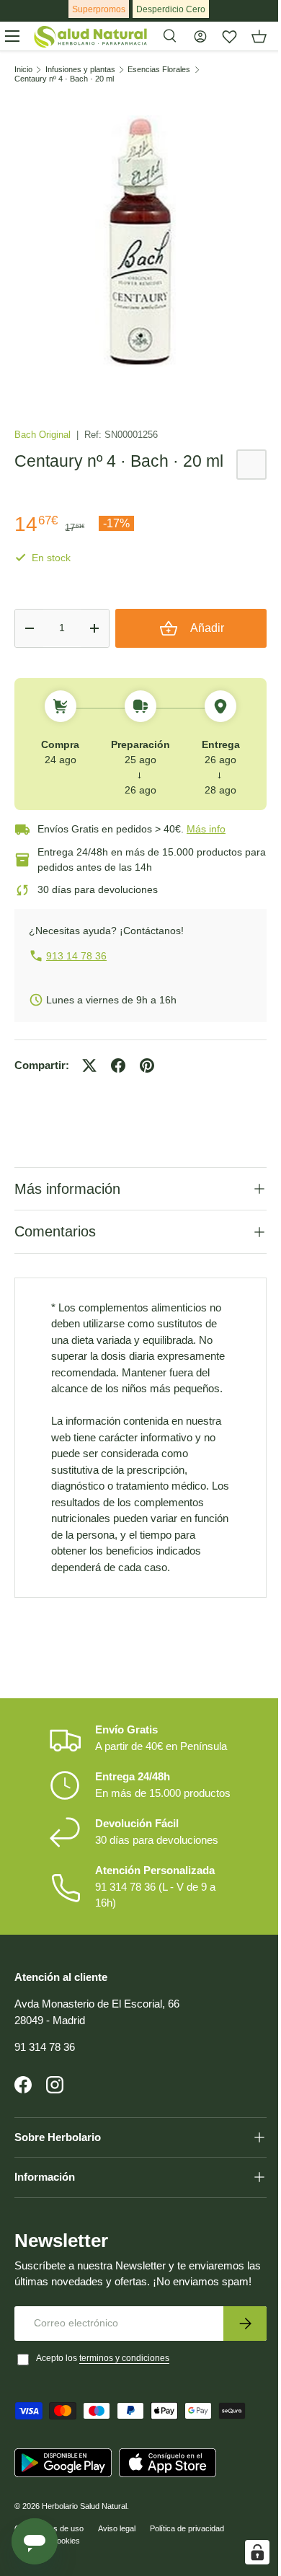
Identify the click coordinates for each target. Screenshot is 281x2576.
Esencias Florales (159, 70)
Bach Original (44, 435)
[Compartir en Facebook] (118, 1065)
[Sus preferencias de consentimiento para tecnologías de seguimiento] (246, 2552)
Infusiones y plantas (80, 70)
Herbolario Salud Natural (84, 2566)
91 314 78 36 (45, 2090)
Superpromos (99, 9)
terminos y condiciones (124, 2418)
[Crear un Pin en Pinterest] (147, 1065)
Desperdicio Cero (171, 9)
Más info (206, 829)
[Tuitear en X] (89, 1065)
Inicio (23, 70)
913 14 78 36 (76, 956)
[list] (140, 241)
